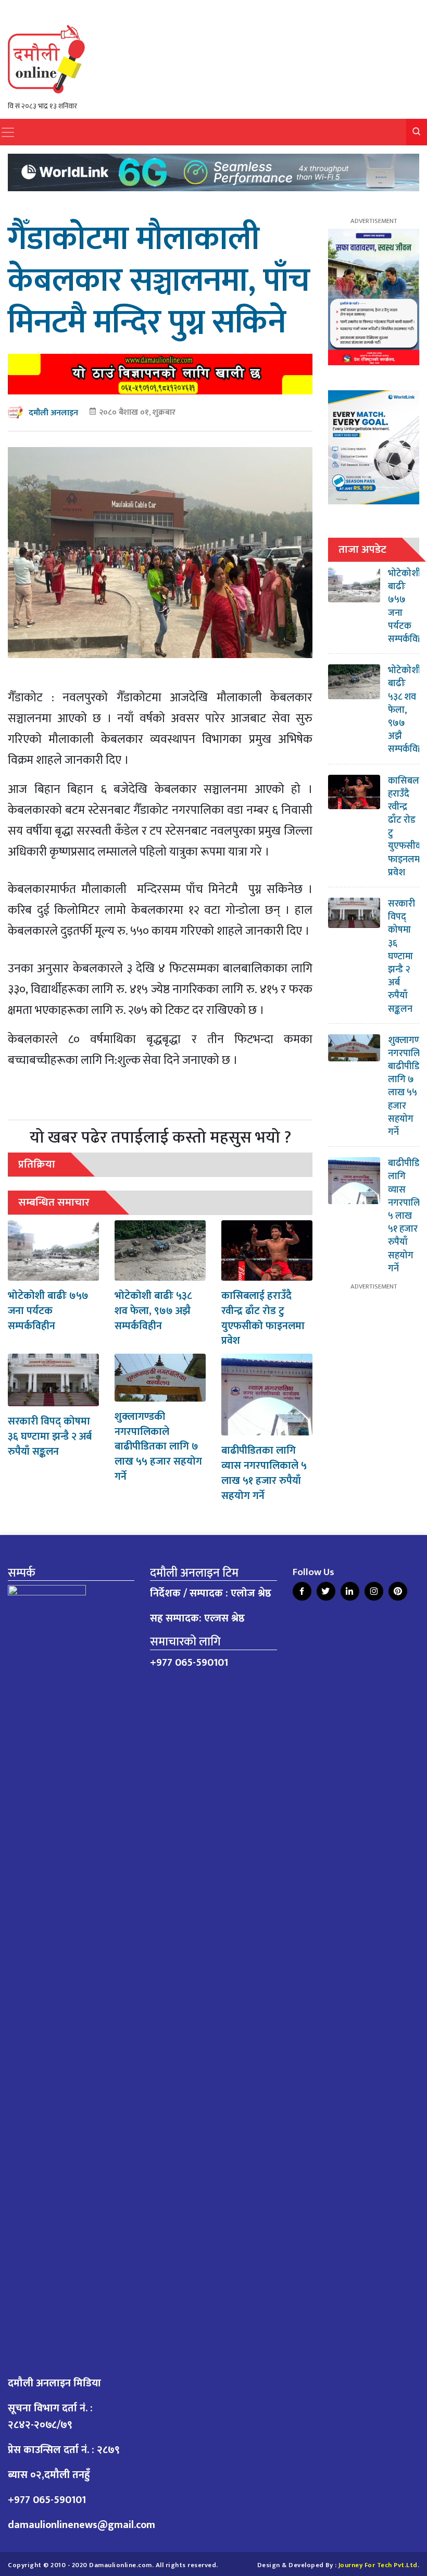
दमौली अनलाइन (53, 413)
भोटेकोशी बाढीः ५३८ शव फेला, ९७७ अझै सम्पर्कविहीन (153, 1311)
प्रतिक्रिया (37, 1164)
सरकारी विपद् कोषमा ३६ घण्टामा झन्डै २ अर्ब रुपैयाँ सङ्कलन (50, 1436)
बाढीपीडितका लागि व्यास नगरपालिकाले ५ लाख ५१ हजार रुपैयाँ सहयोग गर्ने (264, 1473)
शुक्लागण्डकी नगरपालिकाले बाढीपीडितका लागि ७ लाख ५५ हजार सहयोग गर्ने (158, 1447)
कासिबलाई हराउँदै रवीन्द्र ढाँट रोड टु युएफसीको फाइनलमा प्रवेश (263, 1318)
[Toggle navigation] (8, 132)
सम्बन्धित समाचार (54, 1202)
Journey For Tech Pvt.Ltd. (379, 2565)
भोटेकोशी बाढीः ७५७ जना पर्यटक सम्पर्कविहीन (48, 1311)
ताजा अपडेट (362, 549)
